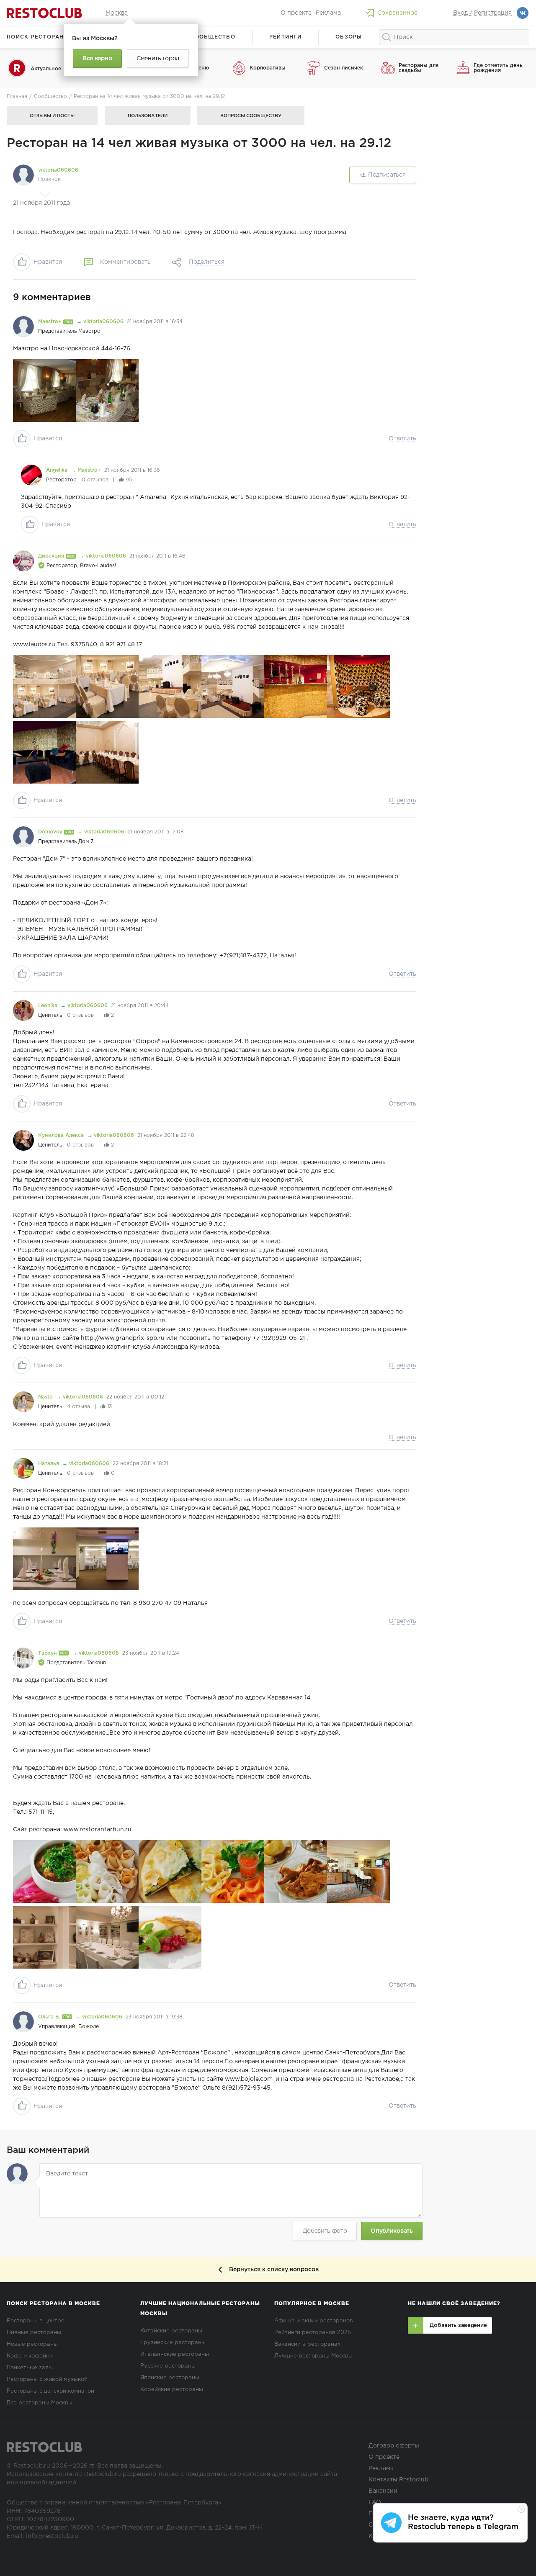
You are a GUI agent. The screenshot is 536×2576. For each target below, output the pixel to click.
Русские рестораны (168, 2366)
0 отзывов (95, 480)
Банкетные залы (30, 2368)
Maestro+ (51, 322)
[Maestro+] (23, 326)
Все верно (97, 59)
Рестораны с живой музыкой (47, 2379)
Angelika (58, 470)
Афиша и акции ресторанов (314, 2321)
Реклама (328, 13)
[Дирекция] (23, 561)
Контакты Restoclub (398, 2480)
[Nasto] (23, 1402)
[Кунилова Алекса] (23, 1140)
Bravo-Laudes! (98, 566)
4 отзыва (79, 1407)
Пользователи (148, 116)
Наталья (49, 1464)
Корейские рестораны (172, 2390)
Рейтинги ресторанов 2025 (313, 2333)
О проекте (296, 13)
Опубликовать (392, 2231)
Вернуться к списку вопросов (274, 2270)
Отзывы (52, 116)
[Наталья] (23, 1468)
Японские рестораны (170, 2378)
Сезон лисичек (344, 68)
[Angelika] (31, 475)
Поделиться (207, 262)
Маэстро (89, 331)
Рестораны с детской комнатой (50, 2391)
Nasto (46, 1397)
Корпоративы (268, 68)
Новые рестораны (32, 2344)
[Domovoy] (23, 837)
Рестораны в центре (36, 2321)
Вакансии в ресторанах (307, 2344)
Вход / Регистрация (482, 13)
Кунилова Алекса (62, 1135)
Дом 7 (86, 842)
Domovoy (51, 832)
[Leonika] (23, 1010)
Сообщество (213, 37)
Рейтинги (285, 37)
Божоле (89, 2027)
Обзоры (349, 37)
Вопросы (251, 116)
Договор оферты (394, 2446)
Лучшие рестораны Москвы (313, 2356)
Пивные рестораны (34, 2333)
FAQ (375, 2502)
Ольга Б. (50, 2017)
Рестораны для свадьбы (419, 68)
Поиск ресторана (37, 37)
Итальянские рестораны (175, 2354)
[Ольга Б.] (23, 2022)
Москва (117, 13)
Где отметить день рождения (498, 68)
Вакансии (383, 2491)
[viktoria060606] (23, 175)
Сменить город (158, 59)
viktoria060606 (58, 170)
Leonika (49, 1006)
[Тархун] (23, 1658)
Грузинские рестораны (173, 2343)
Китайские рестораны (171, 2331)
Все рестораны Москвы (40, 2403)
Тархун (48, 1653)
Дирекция (52, 556)
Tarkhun (96, 1663)
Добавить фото (325, 2231)
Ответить (402, 439)
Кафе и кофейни (30, 2356)
